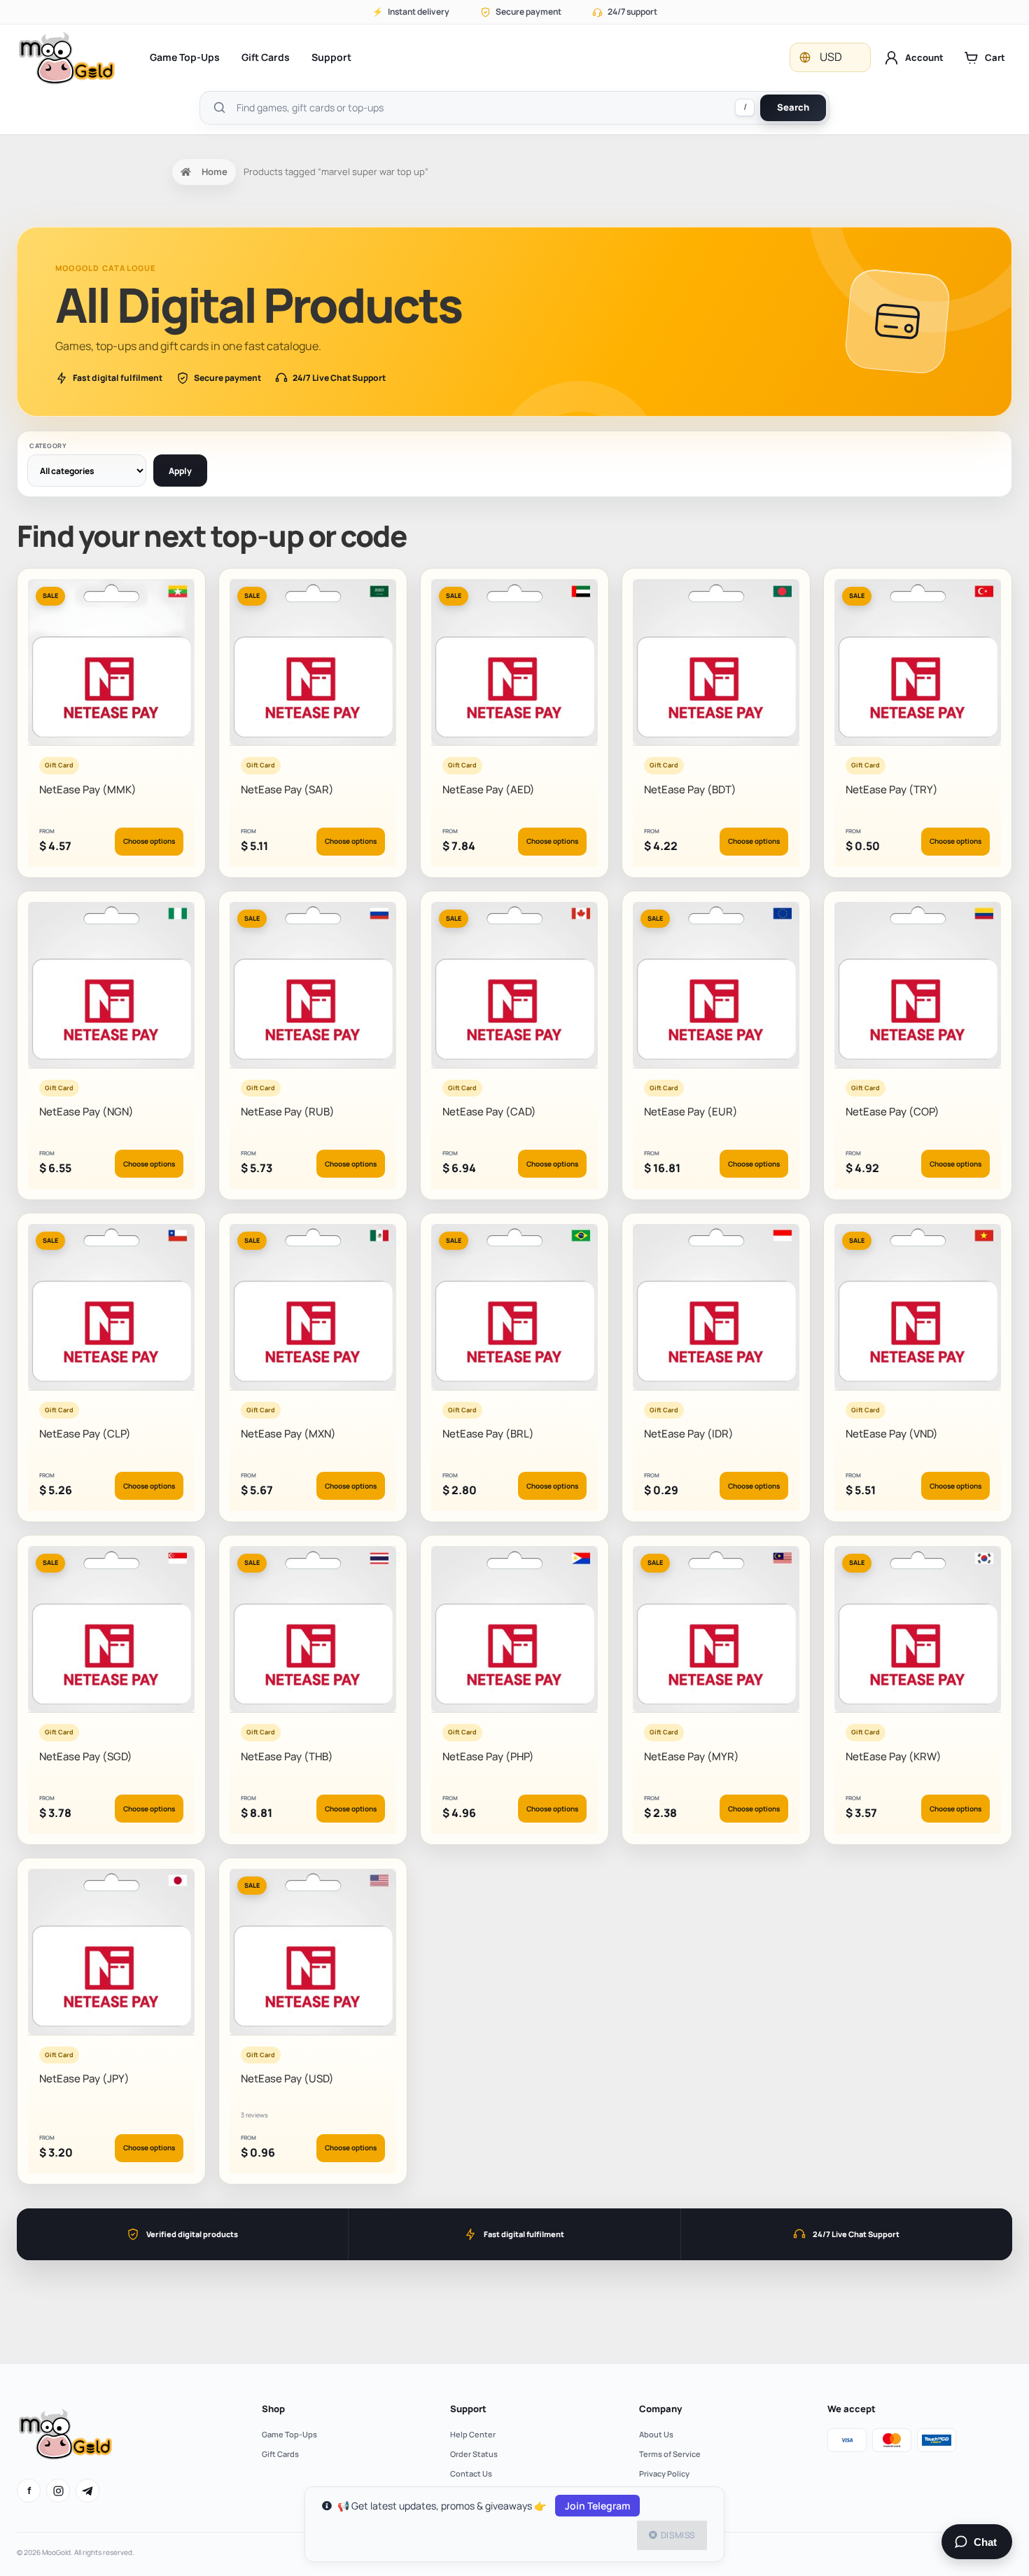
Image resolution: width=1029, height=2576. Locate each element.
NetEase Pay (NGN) (86, 1112)
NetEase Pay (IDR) (689, 1434)
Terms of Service (670, 2454)
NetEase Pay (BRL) (488, 1434)
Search (793, 107)
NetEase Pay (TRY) (892, 789)
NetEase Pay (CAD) (489, 1112)
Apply (180, 471)
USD (831, 57)
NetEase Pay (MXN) (288, 1434)
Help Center (473, 2434)
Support (331, 57)
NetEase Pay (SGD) (86, 1756)
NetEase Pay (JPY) (84, 2079)
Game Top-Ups (185, 57)
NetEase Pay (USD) (287, 2079)
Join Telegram (597, 2506)
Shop (273, 2409)
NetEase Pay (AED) (489, 789)
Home (215, 172)
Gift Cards (266, 57)
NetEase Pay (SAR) (287, 789)
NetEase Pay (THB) (287, 1756)
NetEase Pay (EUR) (691, 1112)
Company (660, 2409)
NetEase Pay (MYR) (692, 1756)
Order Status (474, 2454)
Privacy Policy (664, 2473)
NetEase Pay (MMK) (88, 789)
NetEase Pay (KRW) (894, 1756)
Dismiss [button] (678, 2535)
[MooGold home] (66, 58)
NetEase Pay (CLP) (85, 1434)
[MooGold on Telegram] (87, 2491)
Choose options (149, 841)
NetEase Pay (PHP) (488, 1756)
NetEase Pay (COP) (892, 1112)
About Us (656, 2434)
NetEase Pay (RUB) (288, 1112)
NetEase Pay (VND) (892, 1434)
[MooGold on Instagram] (58, 2491)
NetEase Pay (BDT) (690, 789)
